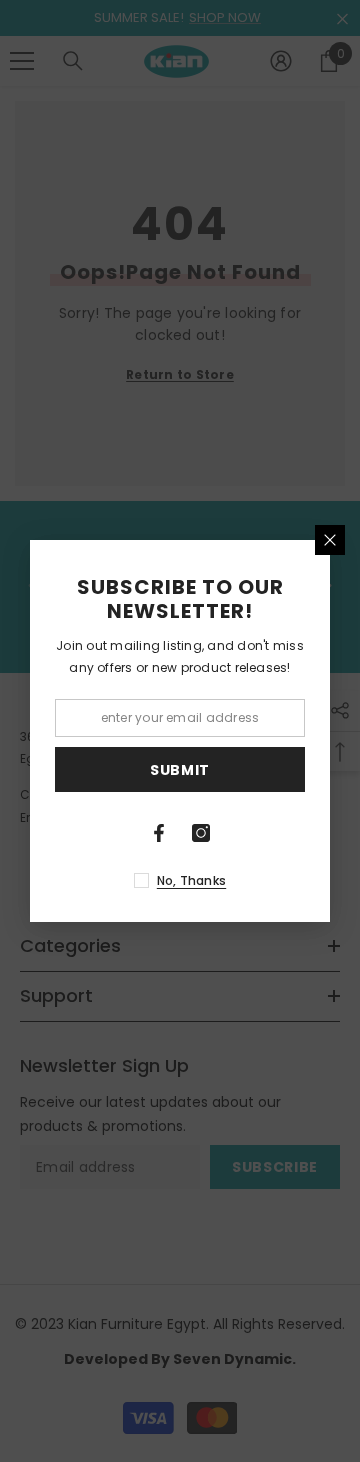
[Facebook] (159, 833)
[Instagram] (201, 833)
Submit (180, 770)
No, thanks (191, 880)
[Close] (330, 540)
